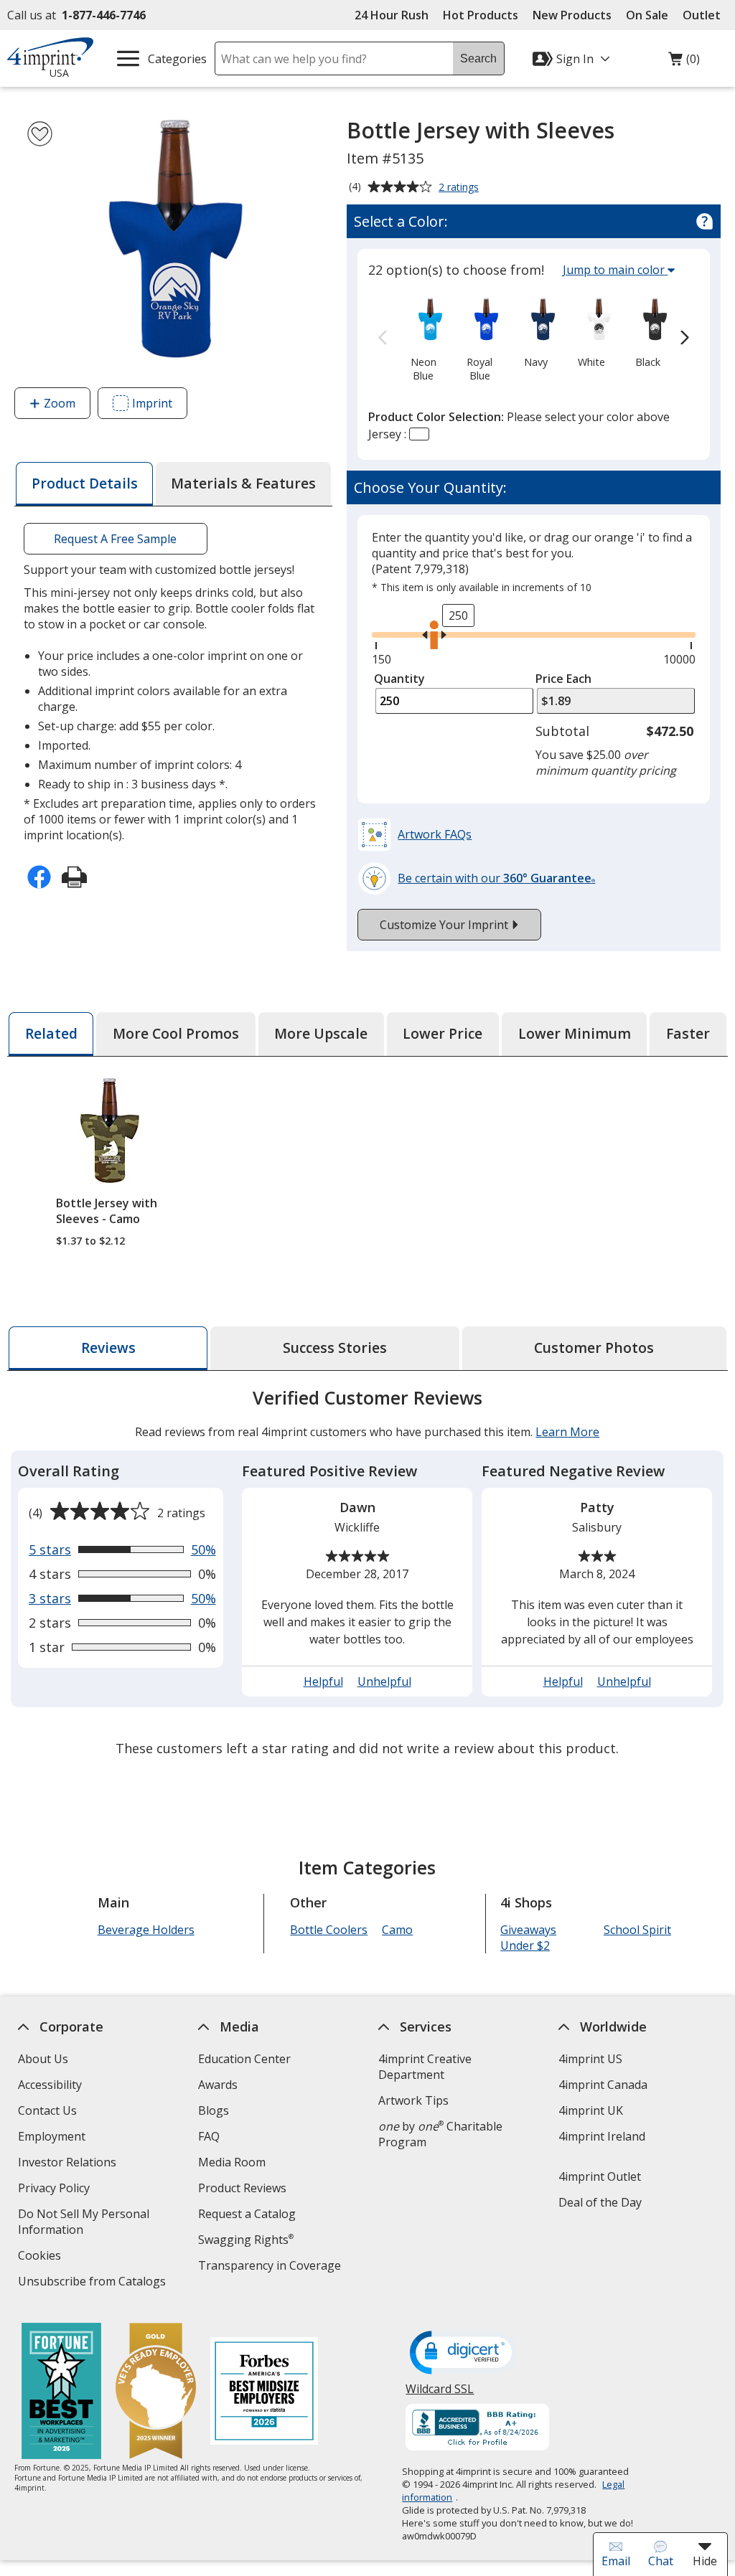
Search (478, 58)
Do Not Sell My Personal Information (84, 2223)
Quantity (399, 679)
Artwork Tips (413, 2100)
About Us (43, 2059)
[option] (423, 338)
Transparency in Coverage (271, 2267)
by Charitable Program (440, 2134)
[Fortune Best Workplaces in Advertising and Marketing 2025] (61, 2393)
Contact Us (47, 2110)
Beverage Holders (146, 1930)
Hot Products (481, 15)
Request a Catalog (247, 2214)
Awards (218, 2085)
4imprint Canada (603, 2085)
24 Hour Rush (392, 15)
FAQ (209, 2136)
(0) (684, 62)
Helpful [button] (323, 1681)
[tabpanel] (367, 1575)
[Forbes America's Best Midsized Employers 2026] (264, 2393)
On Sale (647, 15)
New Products (572, 15)
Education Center (244, 2059)
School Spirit (637, 1930)
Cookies (41, 2257)
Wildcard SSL (440, 2394)
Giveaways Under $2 (528, 1938)
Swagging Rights (246, 2240)
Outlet (705, 15)
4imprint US (590, 2059)
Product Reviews (242, 2188)
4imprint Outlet (600, 2176)
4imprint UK (591, 2110)
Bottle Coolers (329, 1930)
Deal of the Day (600, 2202)
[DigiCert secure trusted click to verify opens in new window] (464, 2354)
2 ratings (460, 188)
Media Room (232, 2162)
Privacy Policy (56, 2190)
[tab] (84, 484)
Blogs (214, 2110)
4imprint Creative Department (425, 2067)
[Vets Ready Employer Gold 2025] (156, 2393)
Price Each (563, 679)
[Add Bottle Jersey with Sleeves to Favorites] (40, 134)
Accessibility (50, 2085)
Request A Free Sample (116, 539)
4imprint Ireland (602, 2136)
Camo (397, 1930)
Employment (52, 2136)
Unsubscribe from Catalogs (94, 2283)
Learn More (567, 1432)
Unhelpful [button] (384, 1681)
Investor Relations (69, 2164)
